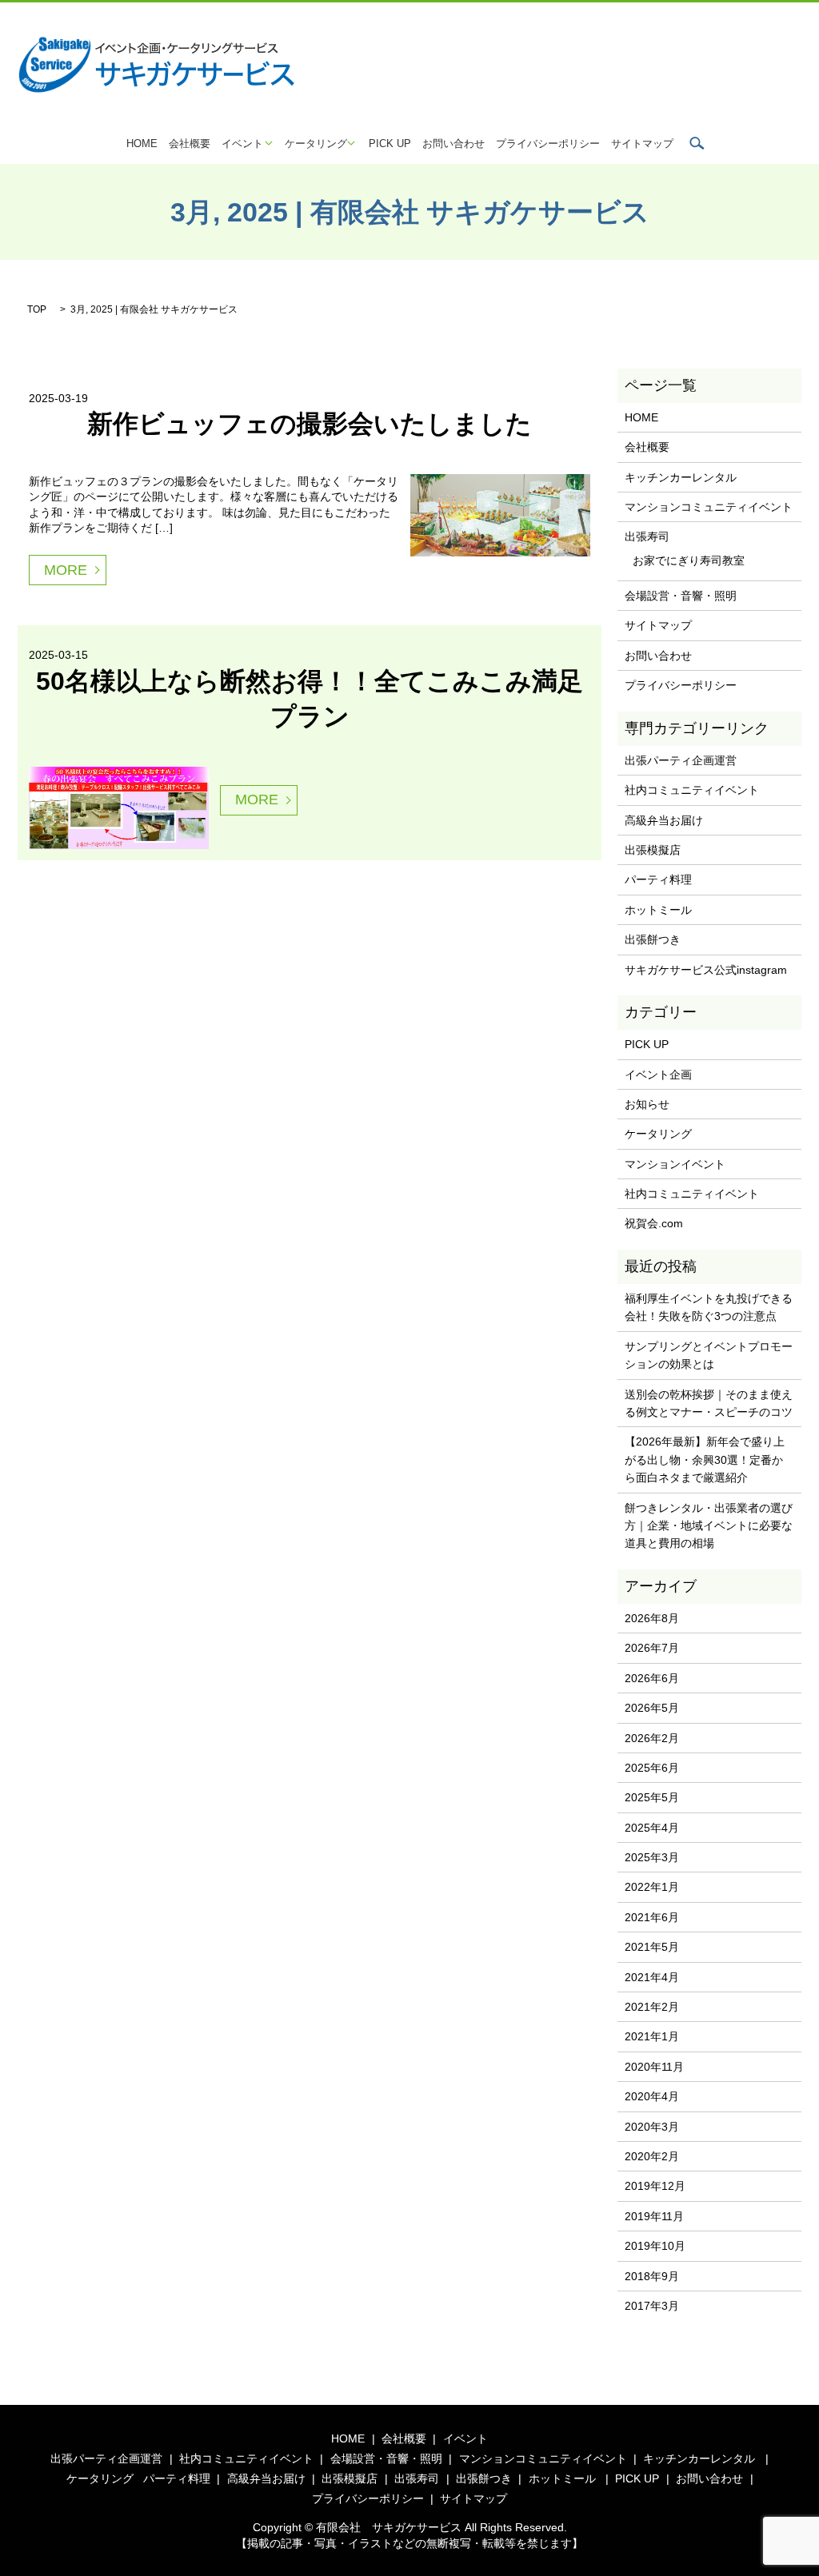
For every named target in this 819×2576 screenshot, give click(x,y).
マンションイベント (675, 1164)
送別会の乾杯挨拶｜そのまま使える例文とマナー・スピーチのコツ (709, 1403)
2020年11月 (654, 2067)
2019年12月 (655, 2186)
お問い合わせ (453, 144)
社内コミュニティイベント (692, 790)
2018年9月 (652, 2276)
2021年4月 (652, 1977)
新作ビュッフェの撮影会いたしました (310, 424)
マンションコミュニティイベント (709, 507)
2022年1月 (652, 1887)
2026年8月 (652, 1618)
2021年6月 (652, 1917)
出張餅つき (653, 939)
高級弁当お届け (664, 820)
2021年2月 (652, 2007)
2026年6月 (652, 1678)
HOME (142, 144)
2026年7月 (652, 1648)
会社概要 (190, 144)
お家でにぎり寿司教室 (689, 560)
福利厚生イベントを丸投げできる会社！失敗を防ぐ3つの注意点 (709, 1307)
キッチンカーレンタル (681, 477)
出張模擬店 (653, 850)
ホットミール (658, 910)
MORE (66, 570)
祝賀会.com (654, 1223)
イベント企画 (658, 1075)
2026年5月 (652, 1708)
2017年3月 (652, 2306)
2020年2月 (652, 2156)
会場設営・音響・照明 (681, 596)
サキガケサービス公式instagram (706, 970)
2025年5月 (652, 1797)
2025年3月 (652, 1857)
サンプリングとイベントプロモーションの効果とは (709, 1355)
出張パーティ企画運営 (681, 760)
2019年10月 (655, 2246)
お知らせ (647, 1104)
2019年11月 (654, 2216)
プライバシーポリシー (548, 144)
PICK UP (390, 144)
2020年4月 (652, 2096)
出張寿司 (647, 536)
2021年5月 (652, 1947)
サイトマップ (642, 144)
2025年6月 (652, 1768)
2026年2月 (652, 1738)
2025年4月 (652, 1828)
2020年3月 (652, 2127)
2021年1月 (652, 2036)
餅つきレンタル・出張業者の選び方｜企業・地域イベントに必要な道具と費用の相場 (709, 1526)
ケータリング (316, 144)
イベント (242, 144)
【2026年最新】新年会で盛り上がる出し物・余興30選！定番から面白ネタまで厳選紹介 (705, 1459)
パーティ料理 (658, 879)
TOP (37, 309)
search (697, 143)
